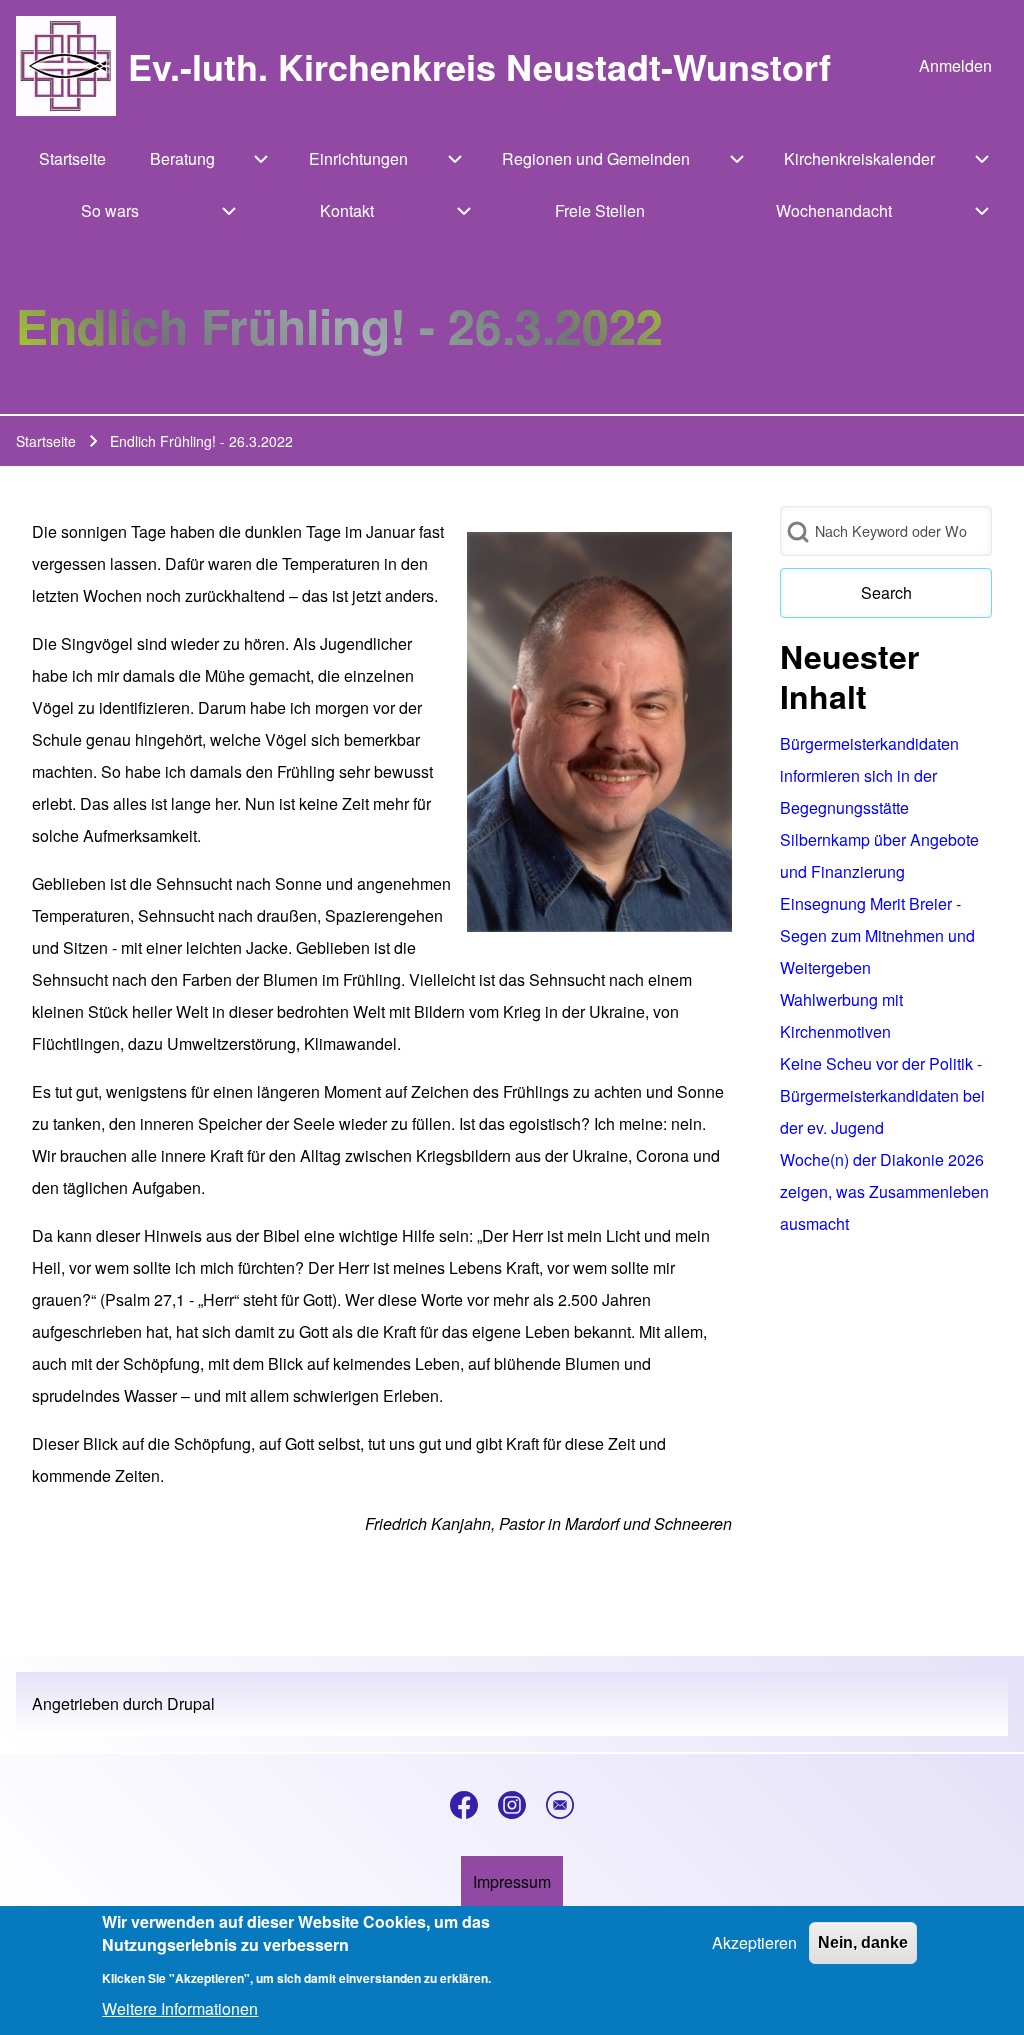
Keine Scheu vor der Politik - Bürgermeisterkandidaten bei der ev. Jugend (882, 1095)
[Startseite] (66, 66)
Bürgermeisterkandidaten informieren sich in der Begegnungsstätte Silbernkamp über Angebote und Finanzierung (879, 807)
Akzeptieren (754, 1942)
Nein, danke (863, 1942)
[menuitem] (955, 66)
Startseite (46, 441)
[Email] (560, 1805)
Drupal (191, 1703)
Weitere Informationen (180, 2008)
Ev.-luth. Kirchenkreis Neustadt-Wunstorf (479, 66)
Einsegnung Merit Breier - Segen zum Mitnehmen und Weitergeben (877, 935)
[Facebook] (464, 1805)
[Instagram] (512, 1805)
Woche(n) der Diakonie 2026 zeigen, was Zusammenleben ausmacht (884, 1191)
